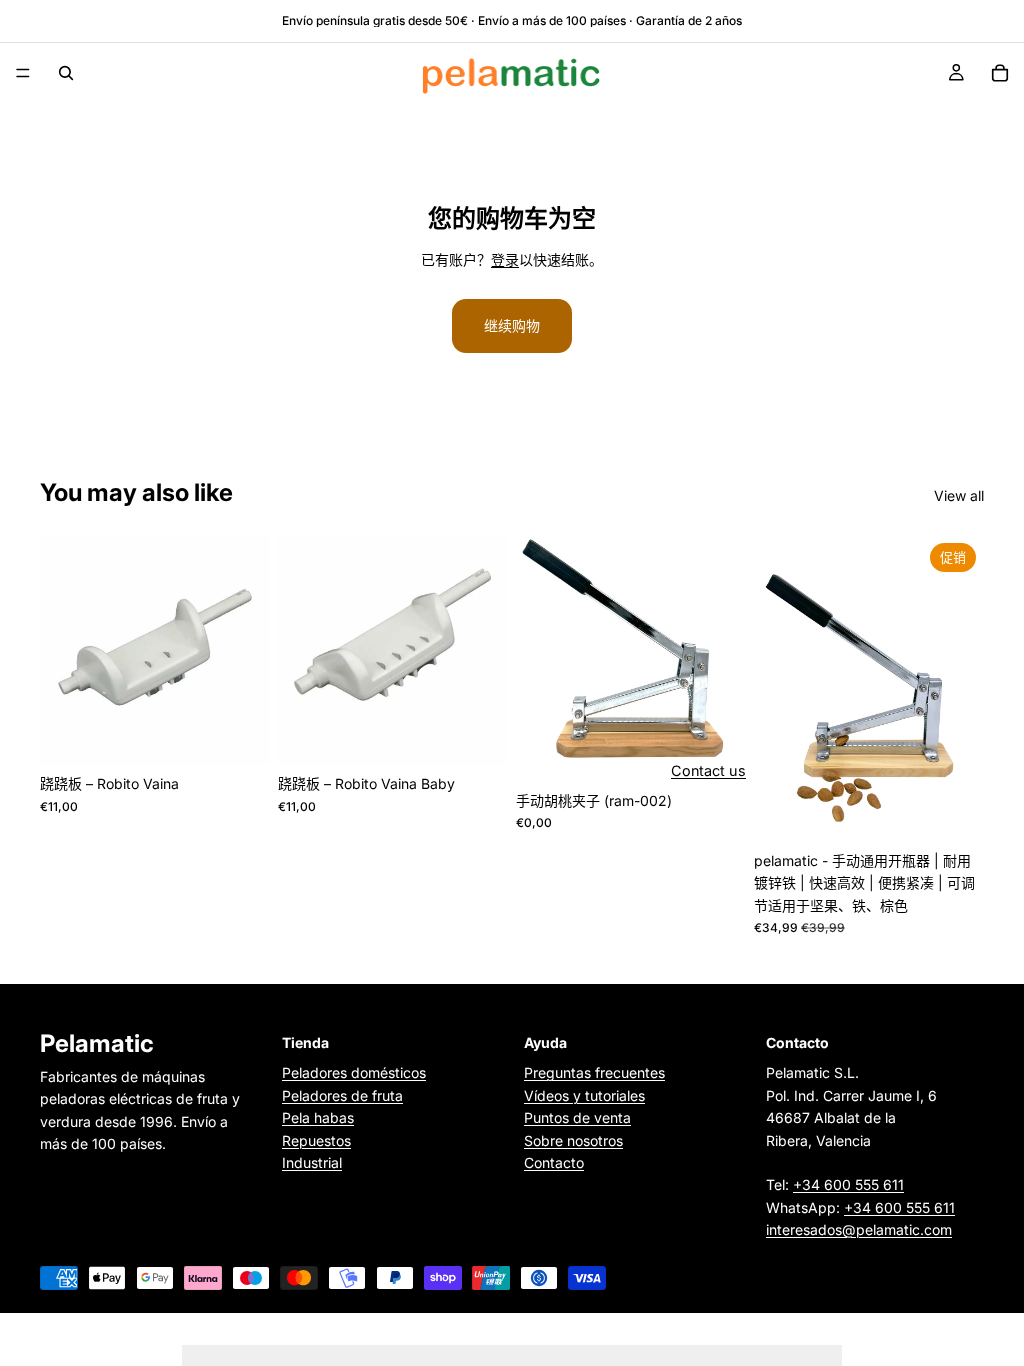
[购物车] (1000, 73)
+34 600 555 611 (848, 1184)
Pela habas (318, 1117)
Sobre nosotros (573, 1139)
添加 (256, 733)
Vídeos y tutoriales (584, 1094)
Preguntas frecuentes (594, 1072)
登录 (505, 259)
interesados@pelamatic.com (859, 1229)
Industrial (312, 1162)
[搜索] (66, 73)
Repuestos (316, 1139)
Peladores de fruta (342, 1094)
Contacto (554, 1162)
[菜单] (23, 73)
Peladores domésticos (354, 1072)
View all (959, 495)
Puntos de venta (577, 1117)
